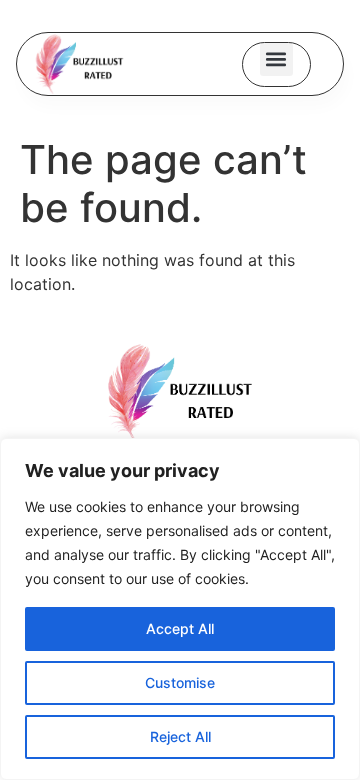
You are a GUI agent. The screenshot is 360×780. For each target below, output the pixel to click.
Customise (180, 682)
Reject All (180, 736)
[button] (276, 59)
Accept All (180, 628)
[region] (180, 609)
